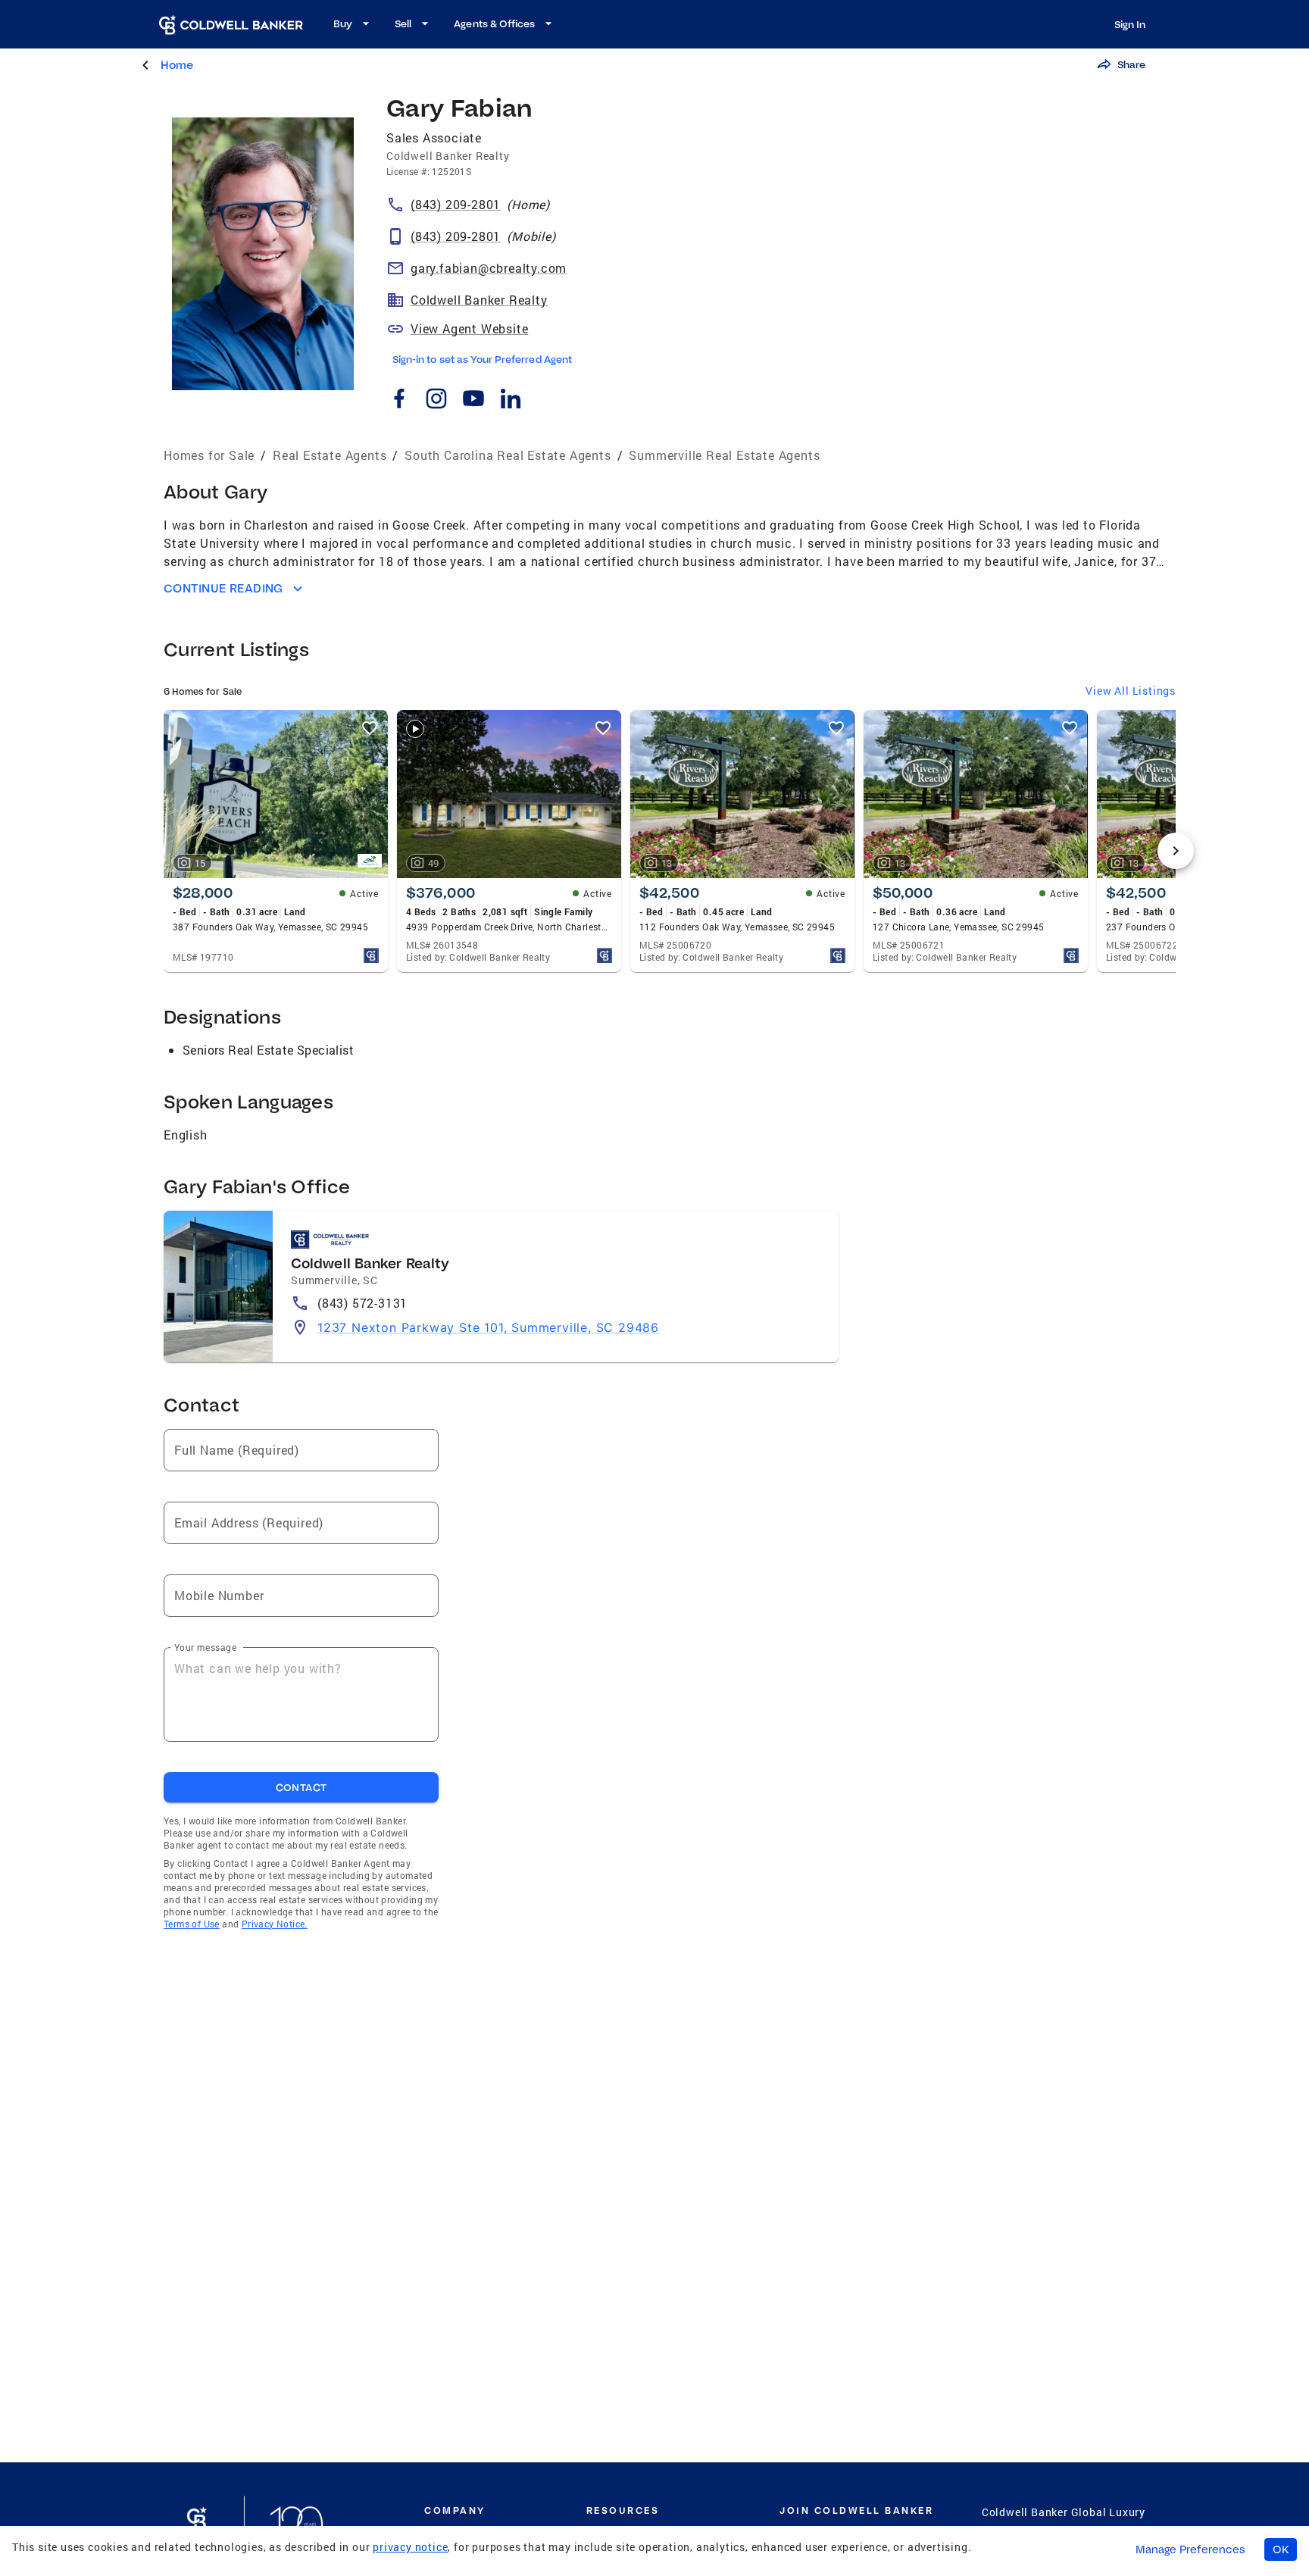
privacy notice (410, 2547)
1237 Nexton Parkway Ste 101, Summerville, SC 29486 (488, 1327)
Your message (205, 1647)
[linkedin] (510, 401)
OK (1281, 2549)
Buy (343, 23)
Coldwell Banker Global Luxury (1064, 2512)
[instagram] (436, 401)
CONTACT (301, 1787)
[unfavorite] (370, 728)
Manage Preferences (1190, 2549)
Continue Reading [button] (223, 588)
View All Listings (1131, 691)
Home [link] (177, 65)
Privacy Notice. (275, 1924)
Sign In (1130, 24)
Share (1131, 64)
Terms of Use (192, 1924)
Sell (403, 23)
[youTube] (473, 401)
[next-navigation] (1176, 851)
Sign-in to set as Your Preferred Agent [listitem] (482, 359)
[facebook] (399, 401)
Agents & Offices (494, 23)
